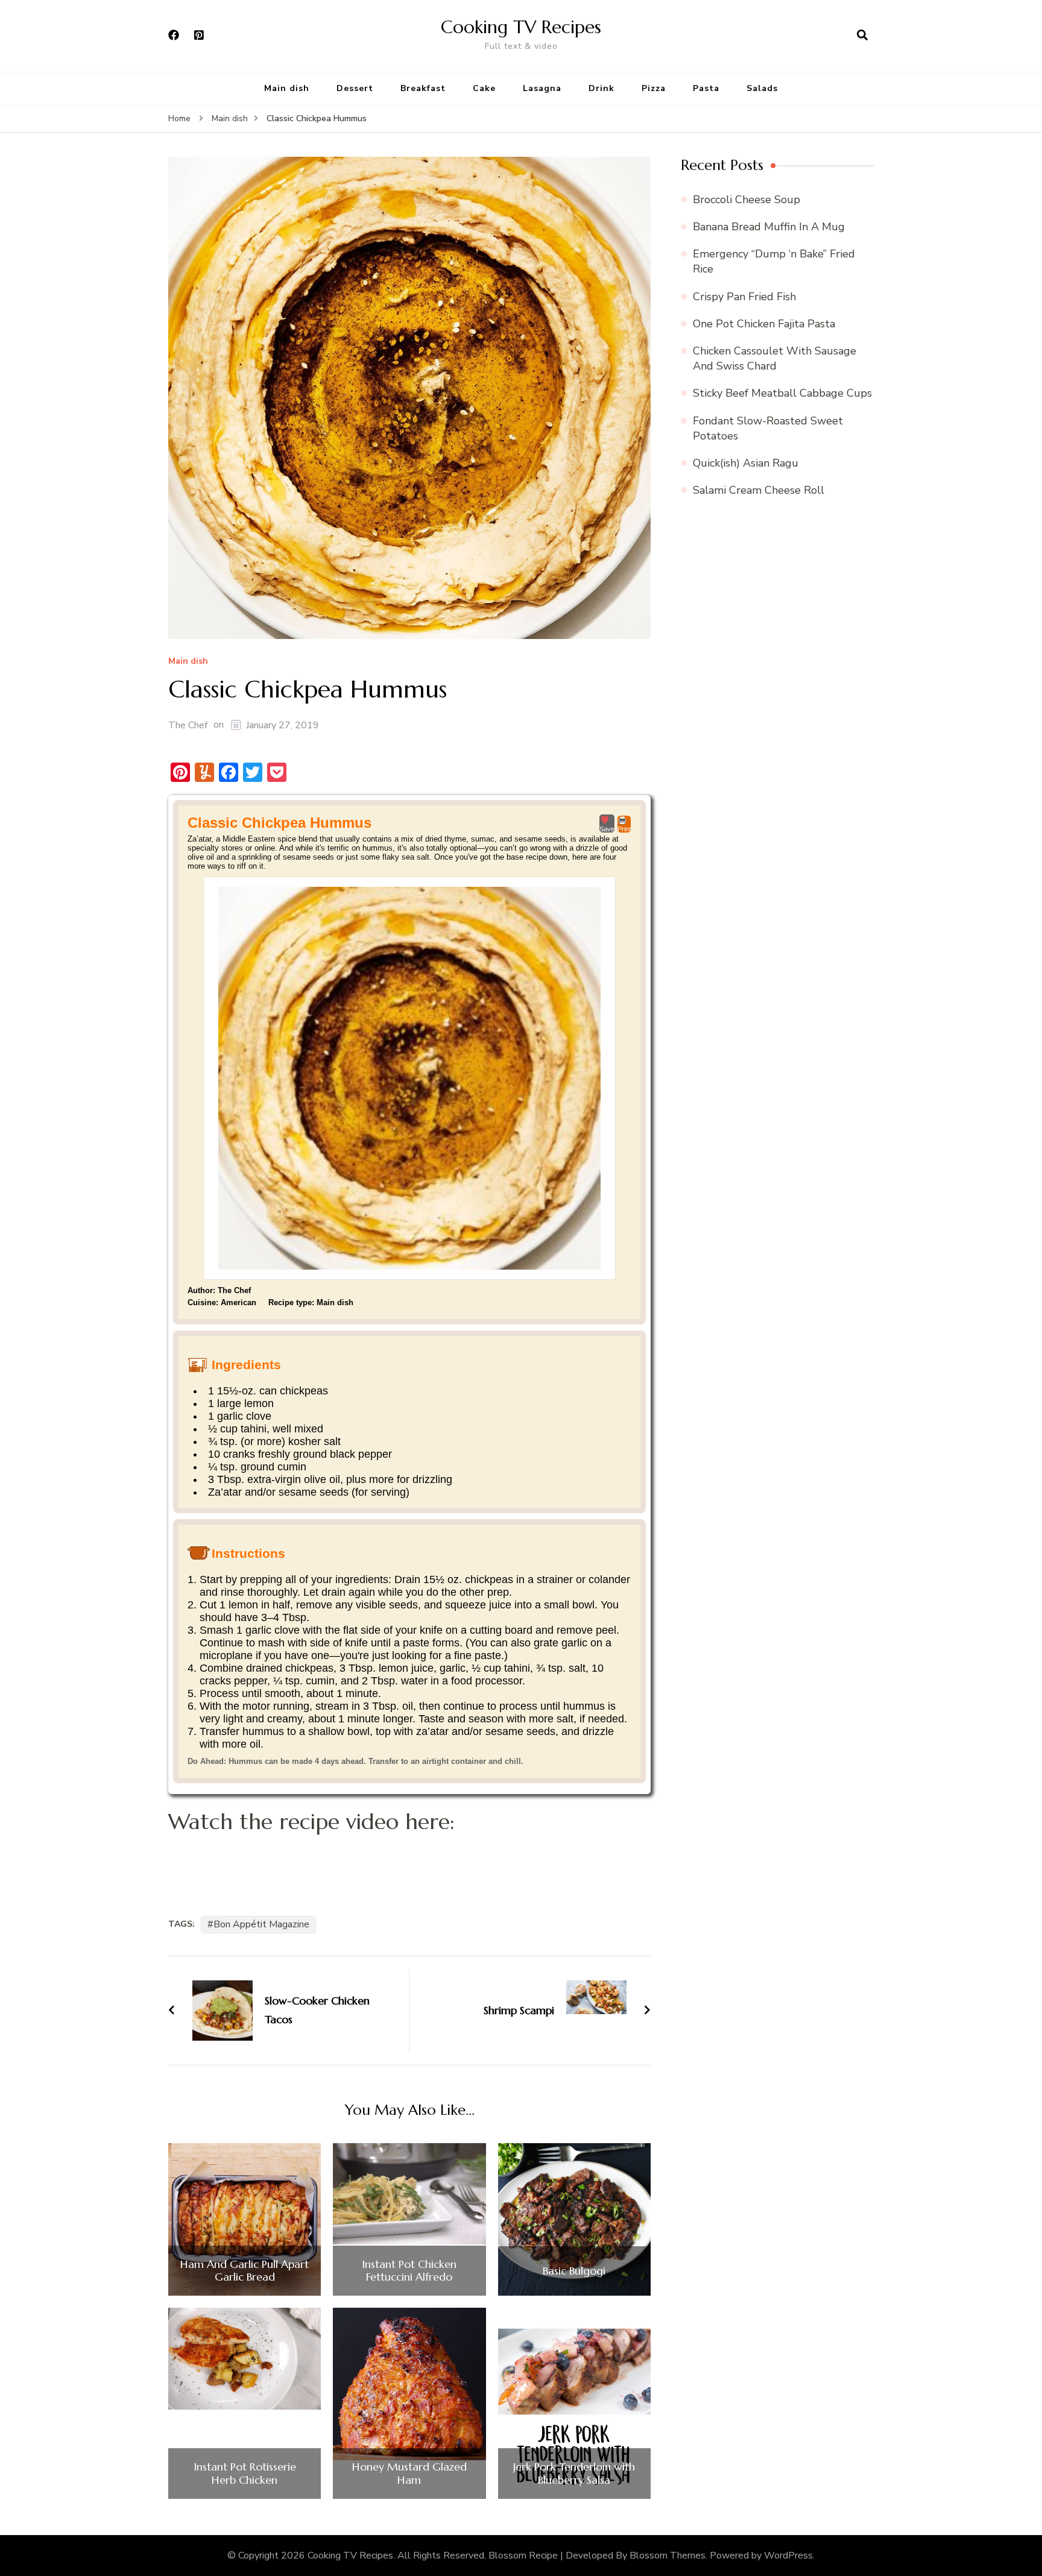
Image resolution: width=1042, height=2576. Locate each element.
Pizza (654, 88)
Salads (762, 88)
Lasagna (542, 88)
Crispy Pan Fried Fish (744, 297)
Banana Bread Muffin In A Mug (769, 227)
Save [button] (607, 829)
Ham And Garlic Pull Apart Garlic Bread (245, 2271)
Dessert (355, 88)
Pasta (706, 88)
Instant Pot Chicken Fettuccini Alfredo (409, 2271)
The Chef (188, 725)
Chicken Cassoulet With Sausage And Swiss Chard (775, 358)
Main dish (287, 88)
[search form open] (862, 36)
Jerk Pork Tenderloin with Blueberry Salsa (574, 2473)
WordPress (788, 2556)
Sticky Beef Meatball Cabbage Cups (782, 393)
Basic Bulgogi (574, 2271)
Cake (484, 88)
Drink (602, 88)
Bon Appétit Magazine (261, 1924)
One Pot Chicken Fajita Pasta (764, 324)
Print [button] (624, 829)
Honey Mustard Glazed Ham (409, 2473)
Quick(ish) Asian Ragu (746, 463)
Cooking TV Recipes (521, 27)
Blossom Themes (668, 2556)
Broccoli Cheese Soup (747, 200)
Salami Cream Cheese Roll (759, 490)
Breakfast (423, 88)
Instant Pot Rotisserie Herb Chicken (245, 2473)
